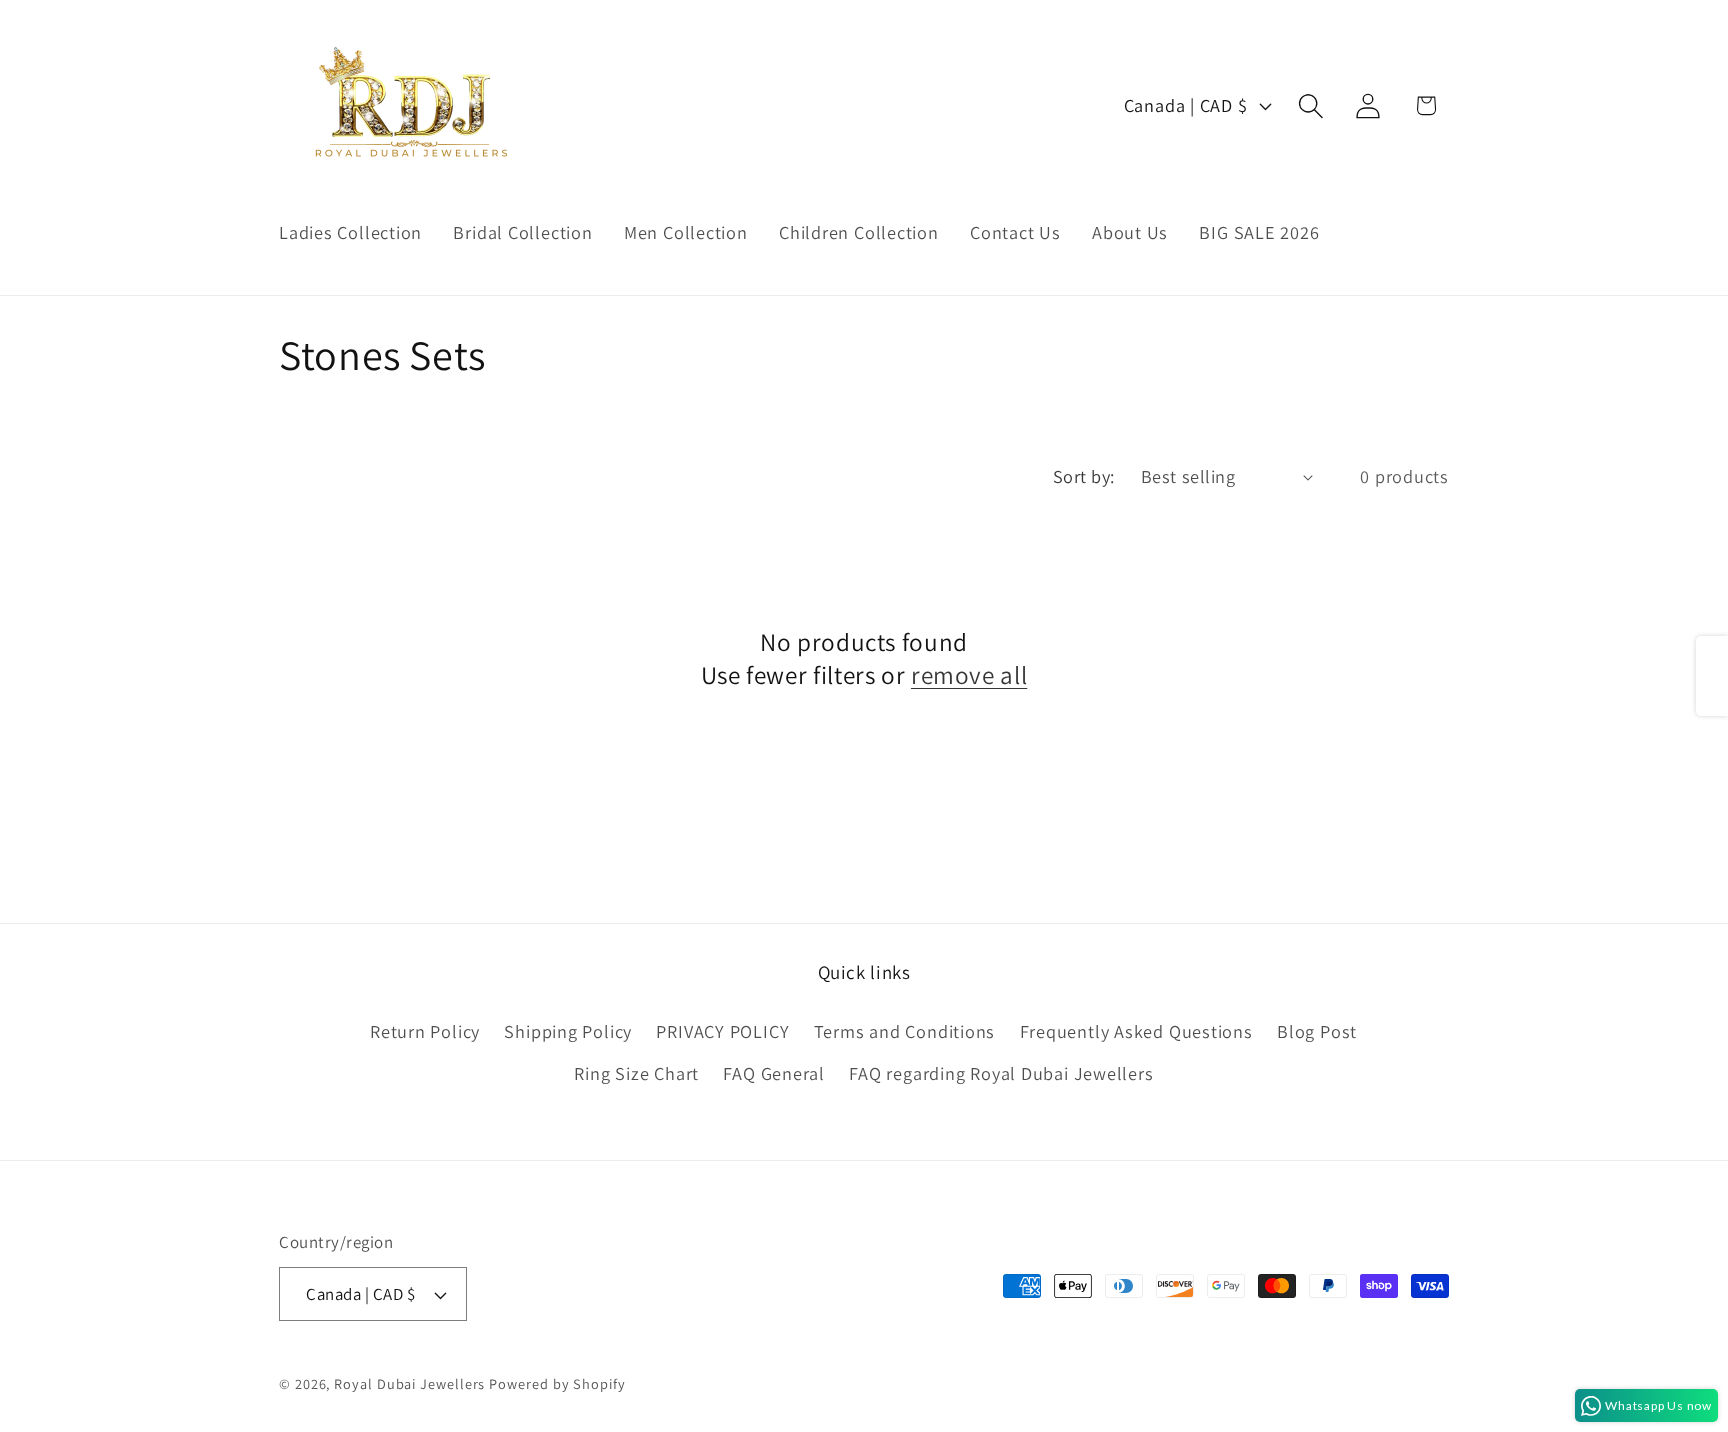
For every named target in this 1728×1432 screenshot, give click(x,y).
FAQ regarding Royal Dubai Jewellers (1001, 1073)
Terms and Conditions (905, 1031)
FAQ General (774, 1073)
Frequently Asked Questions (1136, 1031)
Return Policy (425, 1031)
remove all (969, 675)
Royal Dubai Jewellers (409, 1383)
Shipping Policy (568, 1031)
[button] (1311, 105)
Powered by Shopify (557, 1383)
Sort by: (1084, 476)
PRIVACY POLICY (722, 1031)
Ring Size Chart (636, 1073)
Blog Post (1317, 1031)
